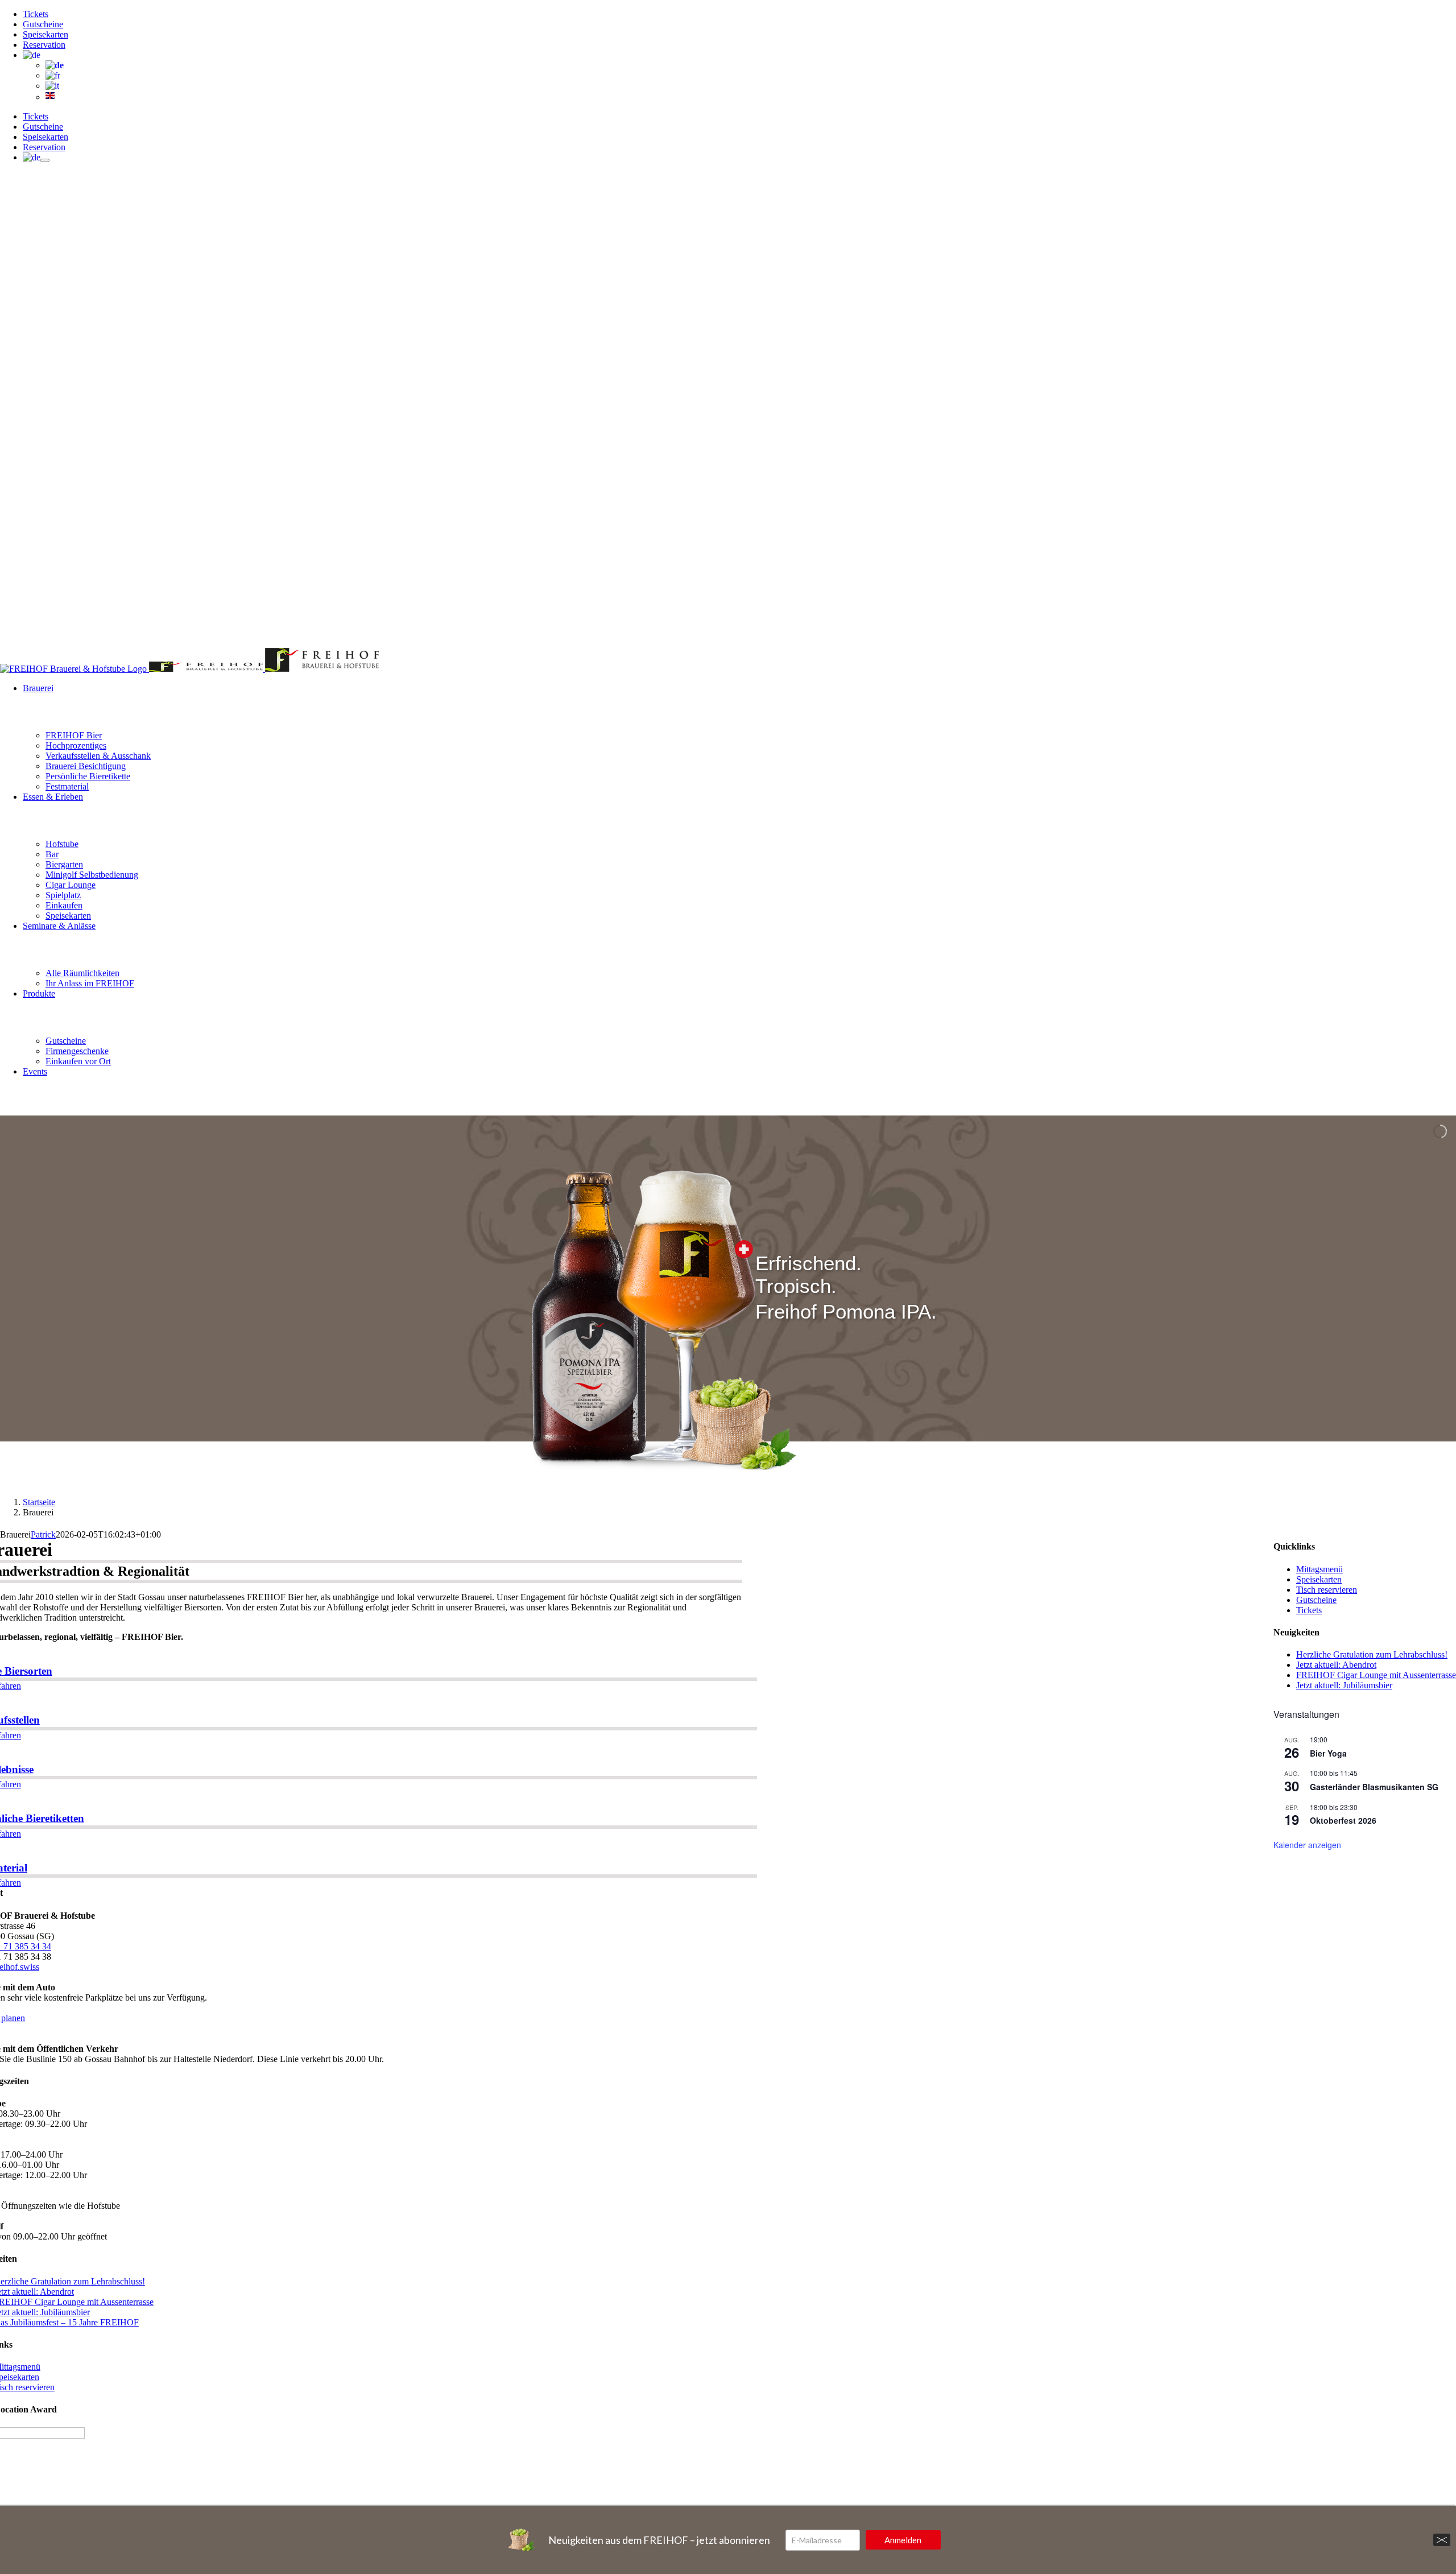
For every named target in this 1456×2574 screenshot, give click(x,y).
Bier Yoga (1328, 1753)
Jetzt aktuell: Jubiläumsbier (1344, 1685)
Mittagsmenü (1319, 1569)
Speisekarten (1319, 1579)
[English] (50, 97)
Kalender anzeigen (1307, 1845)
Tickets (1309, 1610)
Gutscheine (1316, 1600)
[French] (53, 75)
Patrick (43, 1534)
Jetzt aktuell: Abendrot (1336, 1665)
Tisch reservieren (1327, 1590)
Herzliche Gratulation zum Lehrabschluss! (1372, 1654)
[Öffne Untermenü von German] (45, 160)
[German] (32, 55)
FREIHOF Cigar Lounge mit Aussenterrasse (1376, 1675)
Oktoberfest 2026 (1343, 1820)
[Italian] (52, 86)
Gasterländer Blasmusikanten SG (1374, 1787)
